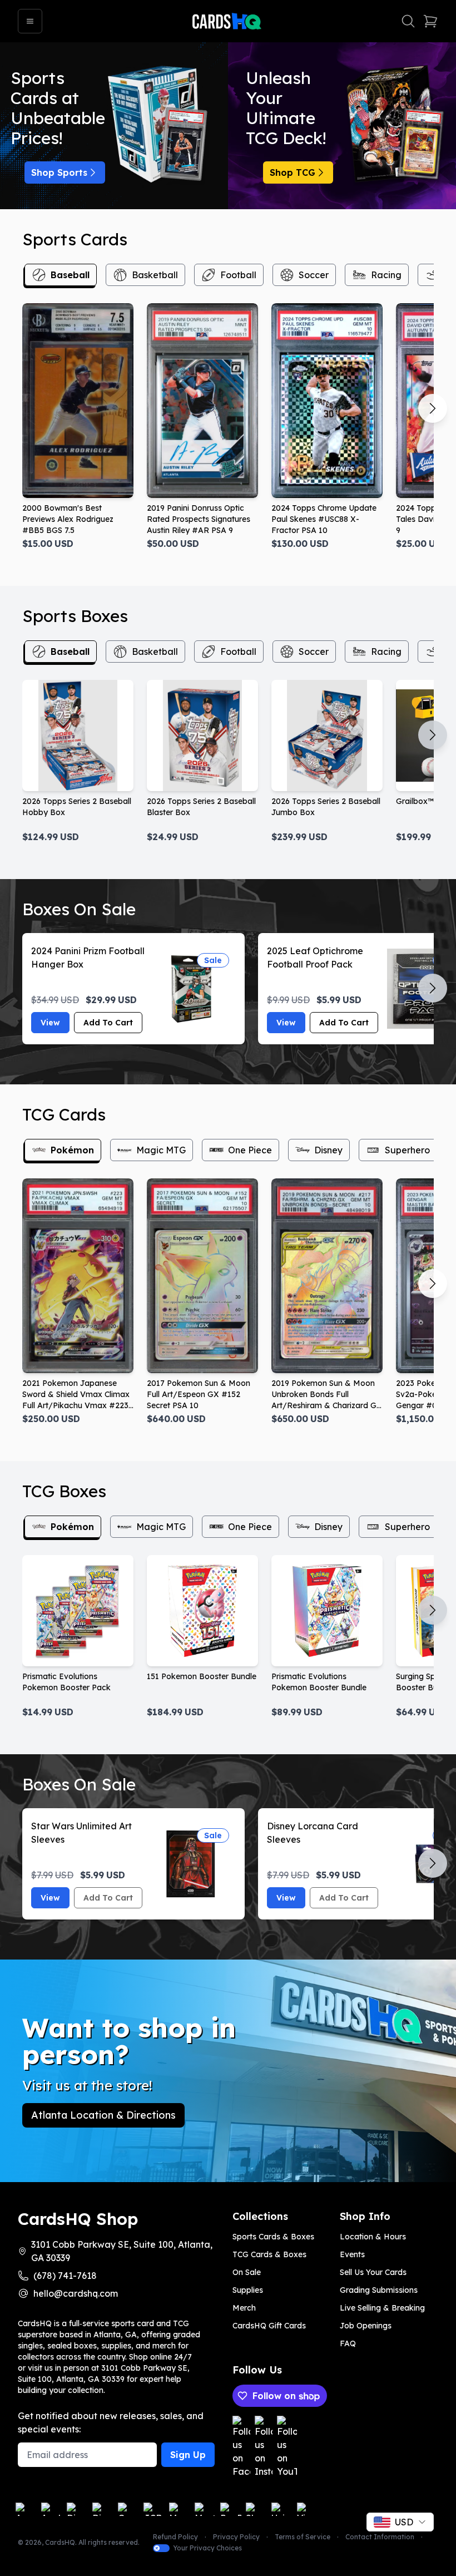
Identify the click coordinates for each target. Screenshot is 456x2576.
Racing (386, 275)
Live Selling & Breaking (382, 2308)
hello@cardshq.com (76, 2293)
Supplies (248, 2290)
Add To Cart (108, 1023)
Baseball (70, 275)
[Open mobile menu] (30, 21)
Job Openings (366, 2326)
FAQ (348, 2343)
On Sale (247, 2272)
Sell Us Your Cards (373, 2272)
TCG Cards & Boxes (269, 2254)
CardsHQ (60, 2542)
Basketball (155, 275)
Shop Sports (59, 172)
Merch (244, 2308)
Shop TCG (293, 172)
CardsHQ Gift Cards (269, 2326)
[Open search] (408, 21)
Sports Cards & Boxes (273, 2237)
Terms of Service (303, 2537)
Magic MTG (161, 1150)
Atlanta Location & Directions (103, 2115)
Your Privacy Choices (207, 2548)
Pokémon (72, 1150)
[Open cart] (430, 21)
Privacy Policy (236, 2537)
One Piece (250, 1150)
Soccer (314, 275)
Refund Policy (175, 2537)
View (50, 1023)
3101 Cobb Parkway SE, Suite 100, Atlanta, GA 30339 (122, 2251)
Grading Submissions (379, 2290)
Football (238, 275)
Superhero (407, 1150)
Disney (328, 1150)
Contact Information (380, 2537)
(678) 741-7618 (65, 2276)
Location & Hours (373, 2237)
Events (352, 2254)
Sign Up (188, 2455)
